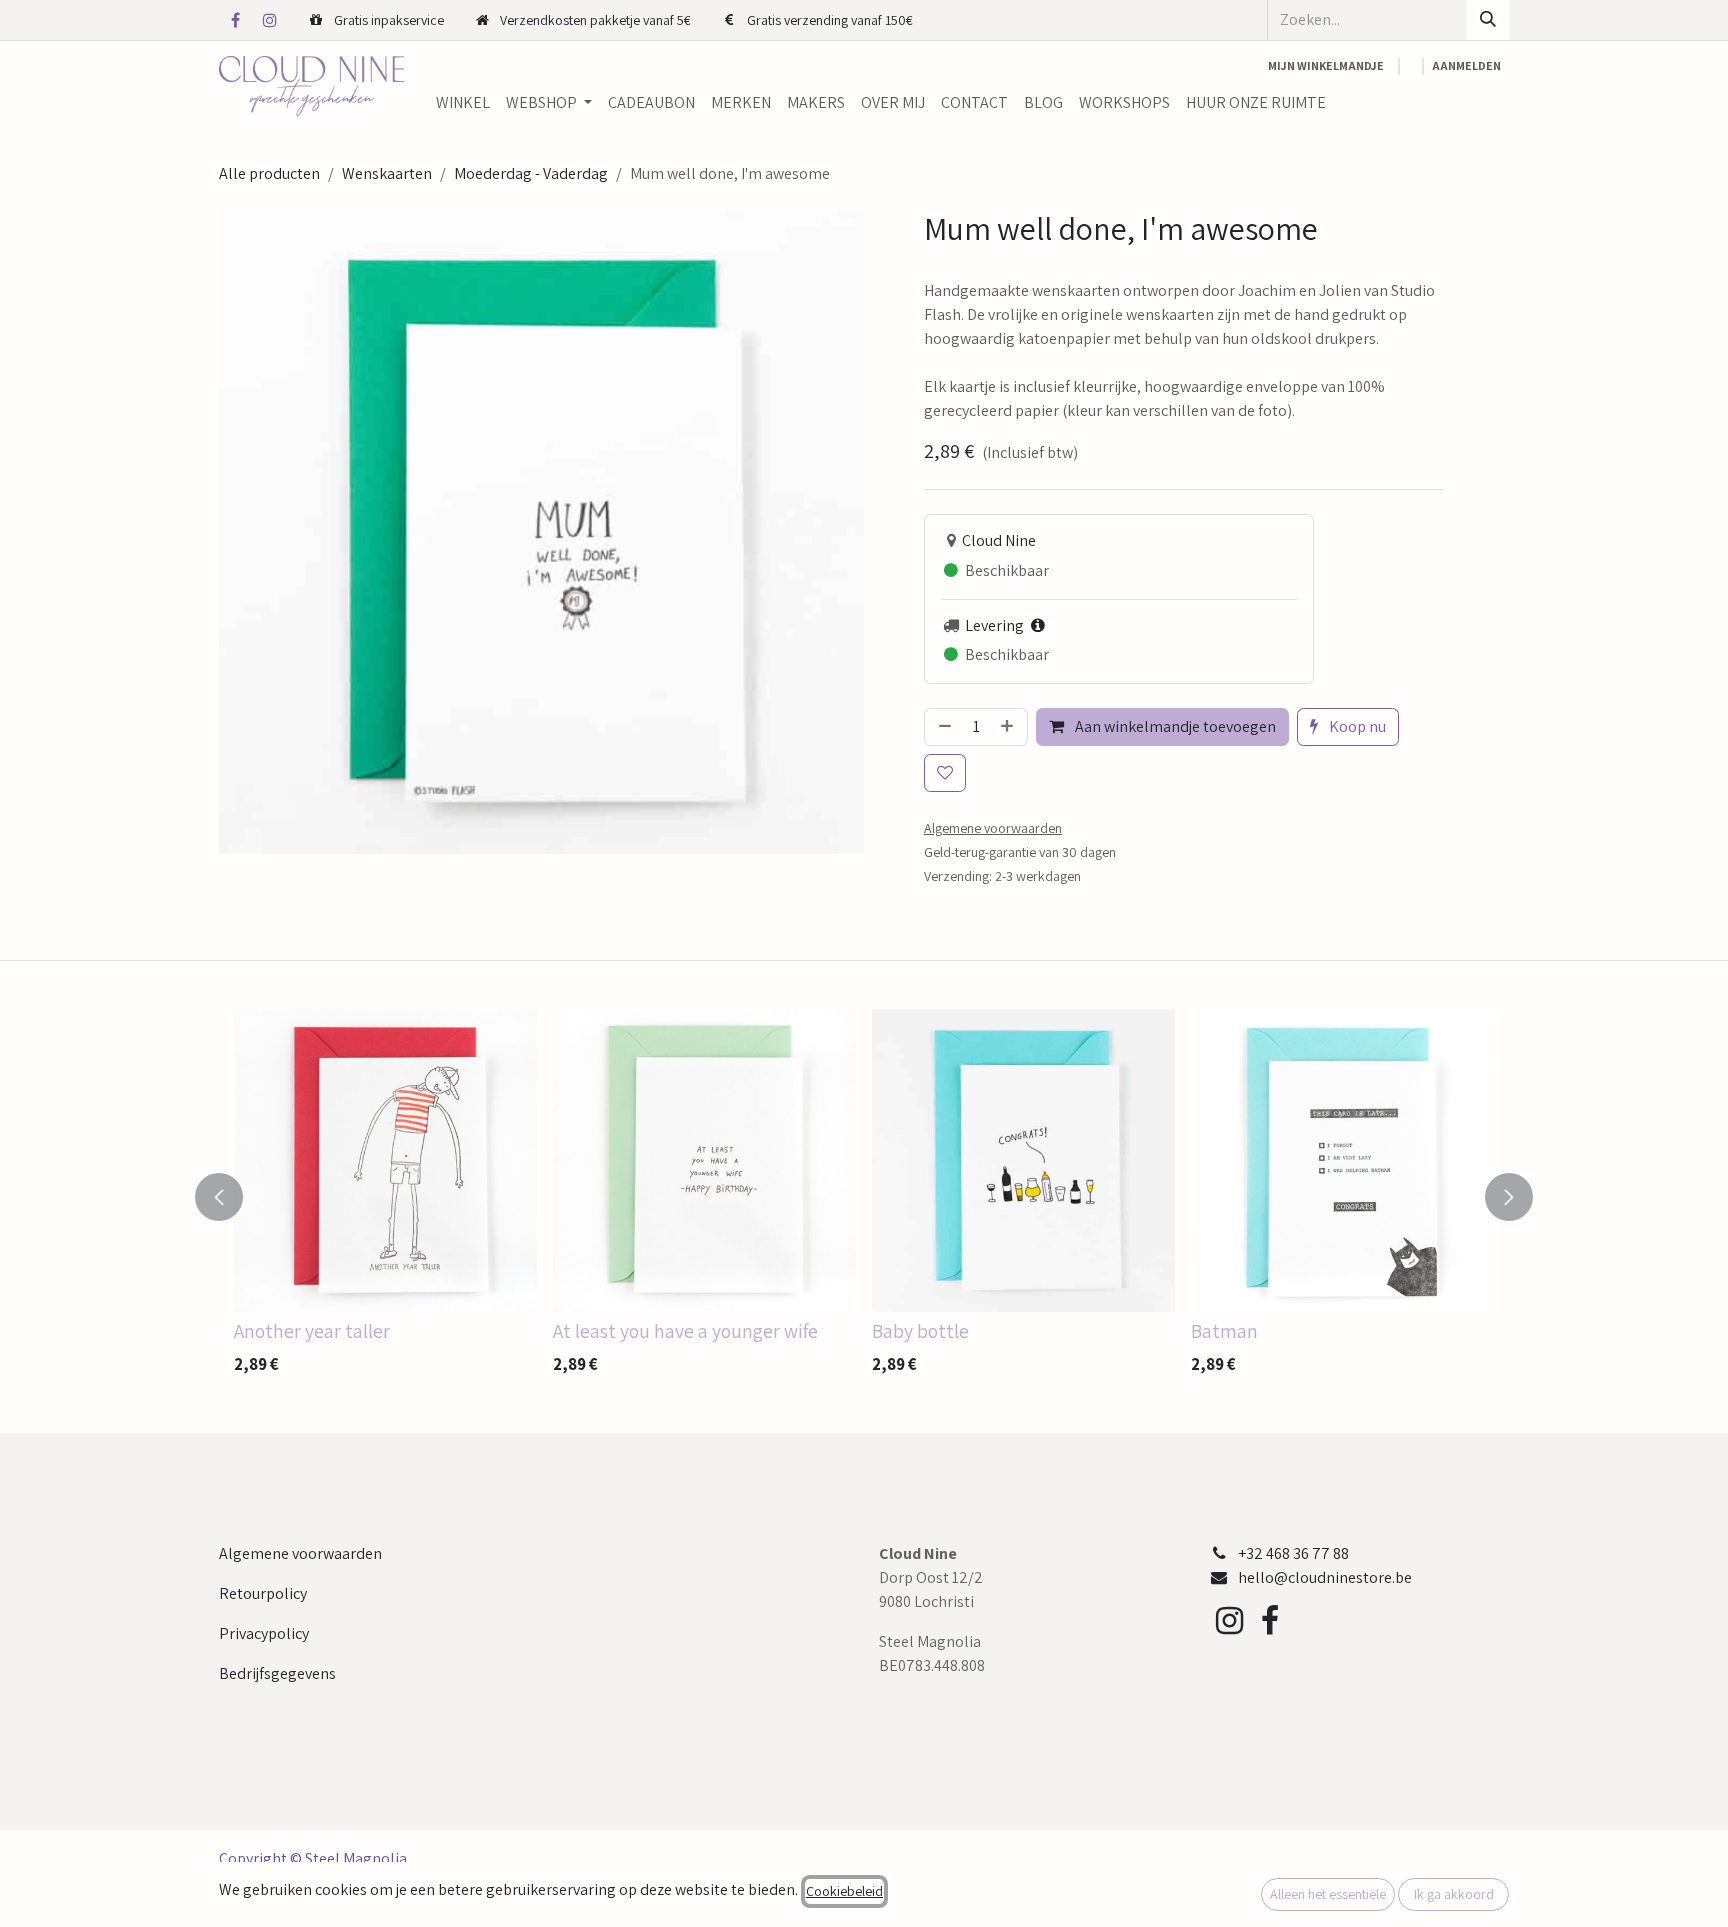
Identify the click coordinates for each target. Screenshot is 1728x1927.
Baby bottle (920, 1331)
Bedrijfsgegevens (277, 1673)
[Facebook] (235, 20)
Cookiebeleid (844, 1891)
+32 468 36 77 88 (1293, 1553)
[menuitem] (463, 103)
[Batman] (1342, 1160)
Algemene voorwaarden (300, 1553)
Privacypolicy (264, 1633)
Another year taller (312, 1331)
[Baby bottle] (1023, 1160)
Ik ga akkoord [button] (1454, 1894)
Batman (1224, 1331)
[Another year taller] (385, 1160)
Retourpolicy (263, 1593)
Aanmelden (1466, 65)
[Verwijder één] (943, 727)
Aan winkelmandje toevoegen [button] (1174, 726)
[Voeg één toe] (1009, 727)
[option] (864, 1197)
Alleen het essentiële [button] (1328, 1894)
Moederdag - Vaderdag (531, 173)
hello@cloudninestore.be (1325, 1577)
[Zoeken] (1488, 20)
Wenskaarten (387, 173)
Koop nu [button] (1356, 726)
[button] (231, 1197)
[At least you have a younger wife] (704, 1160)
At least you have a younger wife (685, 1331)
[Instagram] (270, 20)
